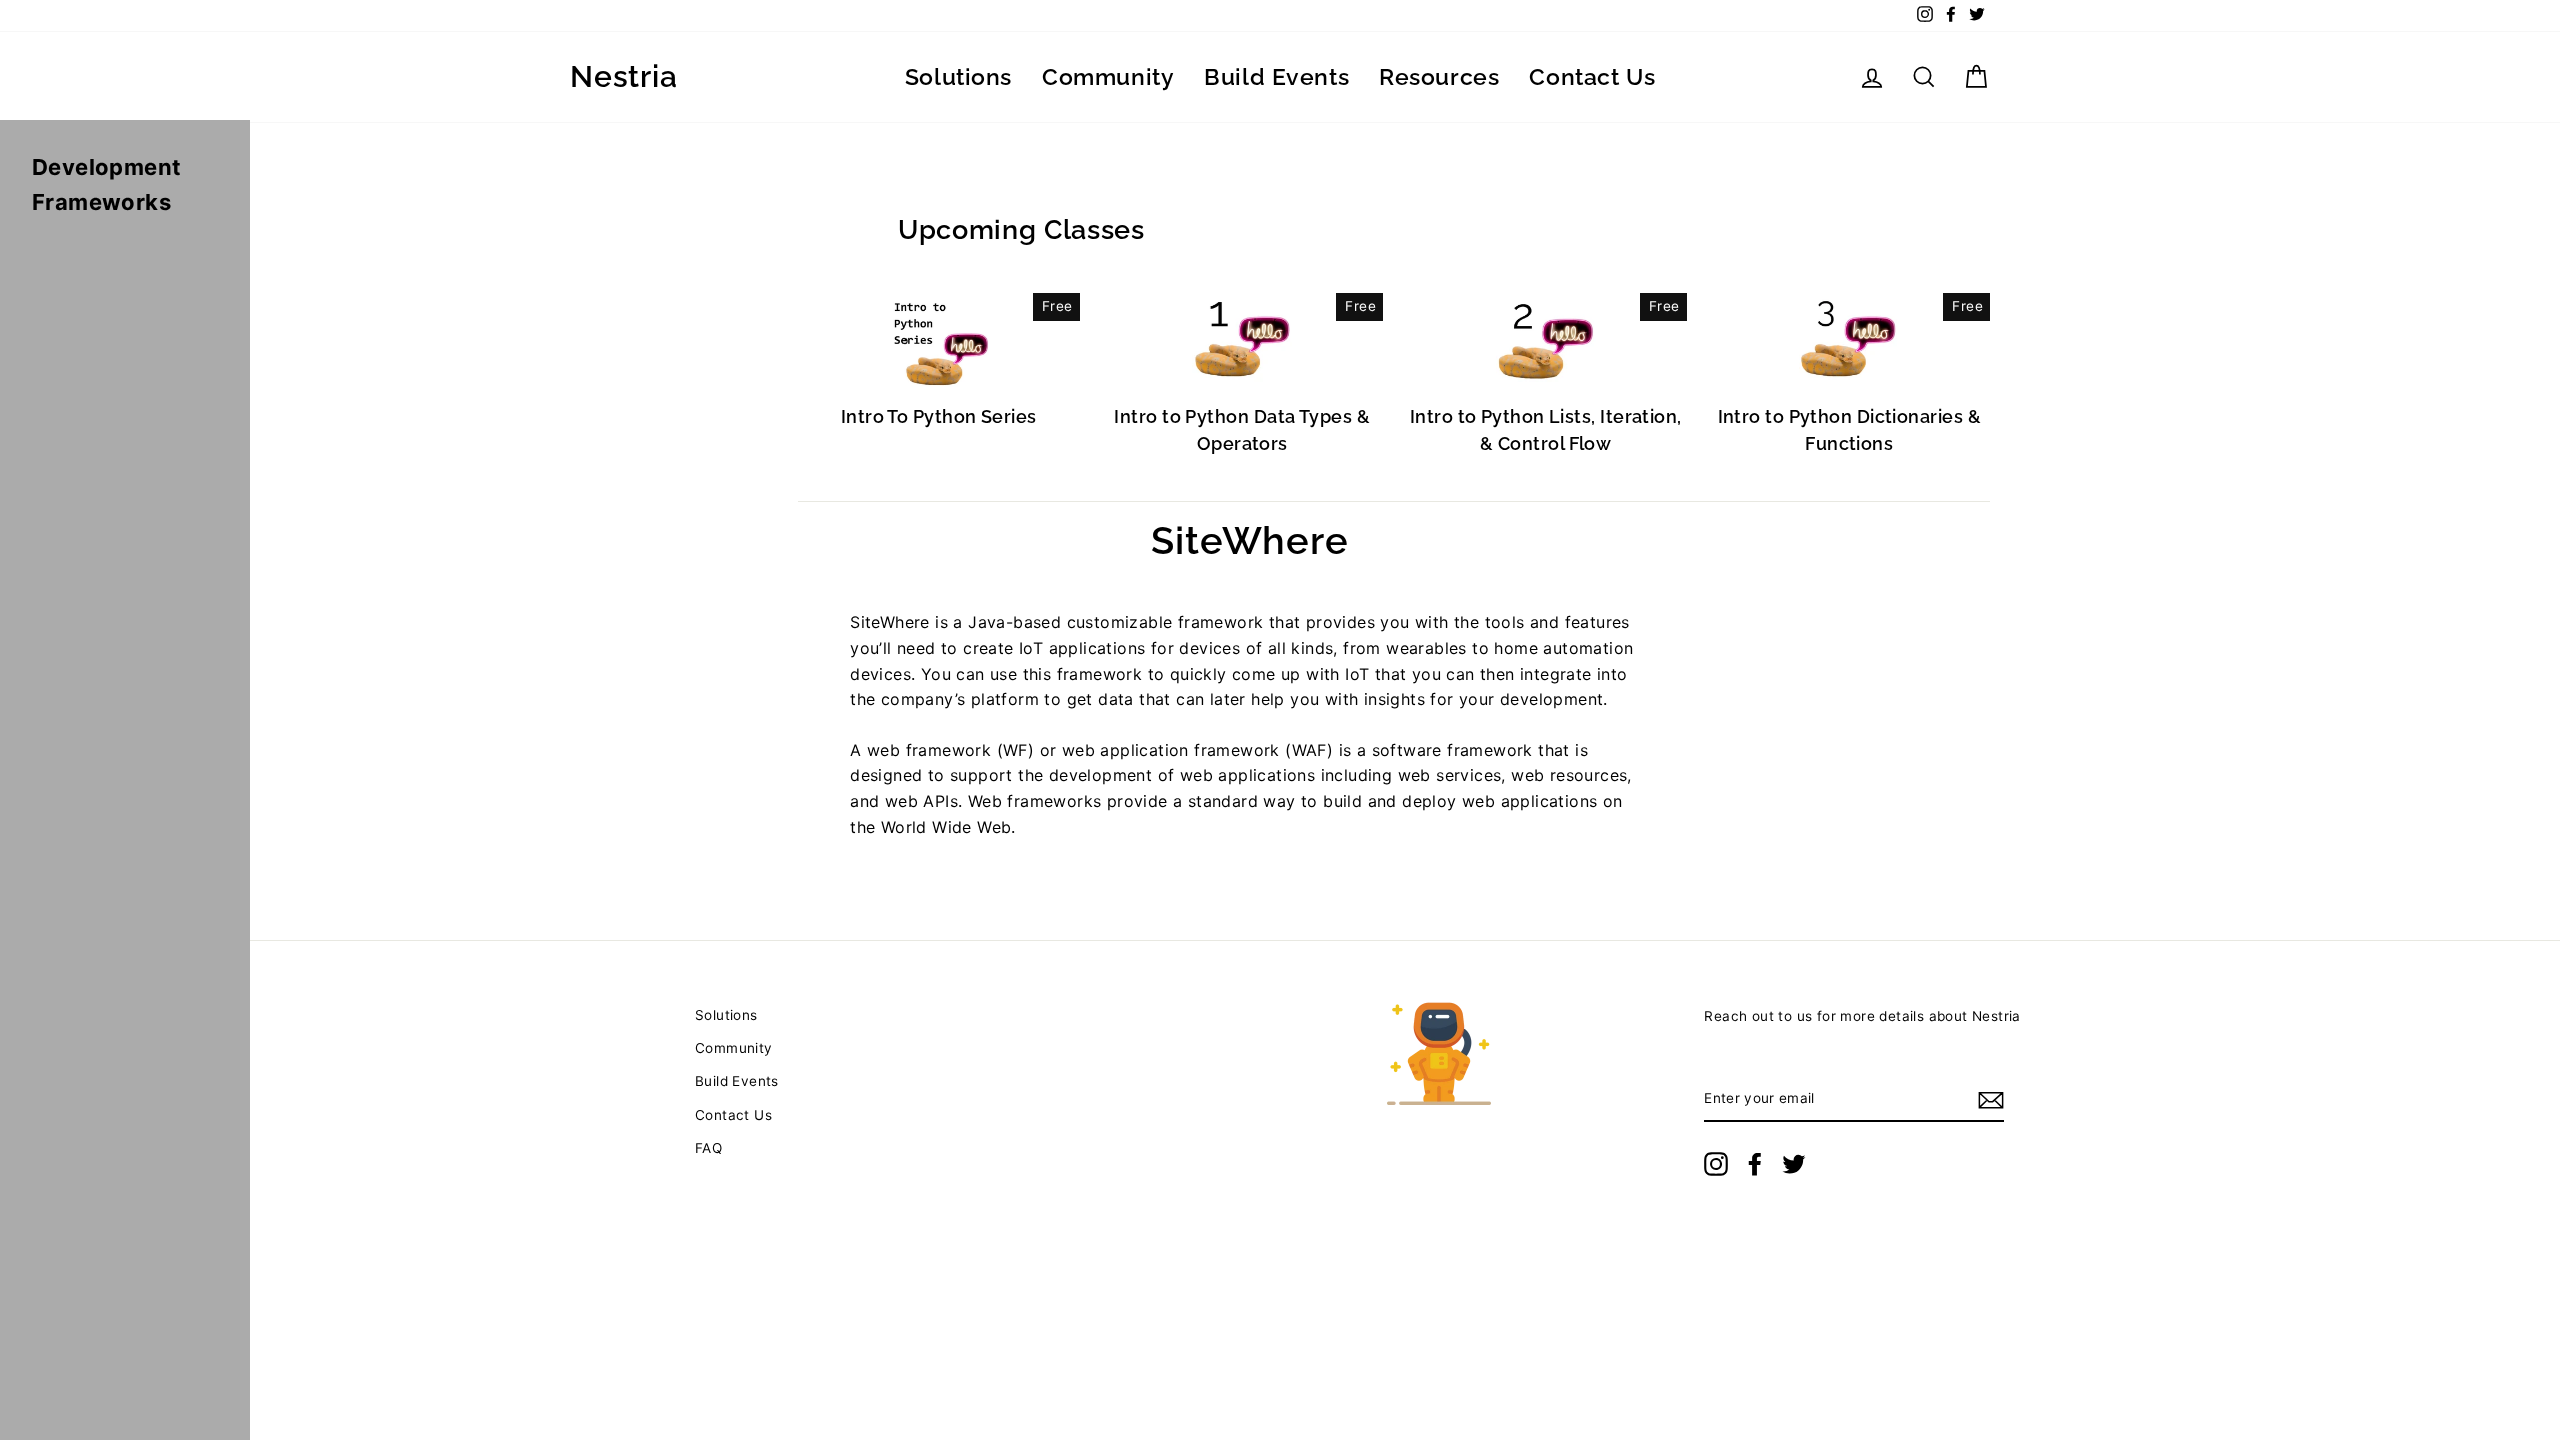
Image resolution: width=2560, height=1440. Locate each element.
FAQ (708, 1148)
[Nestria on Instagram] (1716, 1164)
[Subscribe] (1991, 1100)
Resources (1439, 76)
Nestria (623, 77)
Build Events (1276, 76)
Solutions (958, 76)
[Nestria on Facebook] (1755, 1164)
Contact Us (1592, 76)
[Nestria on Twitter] (1794, 1164)
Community (1108, 76)
